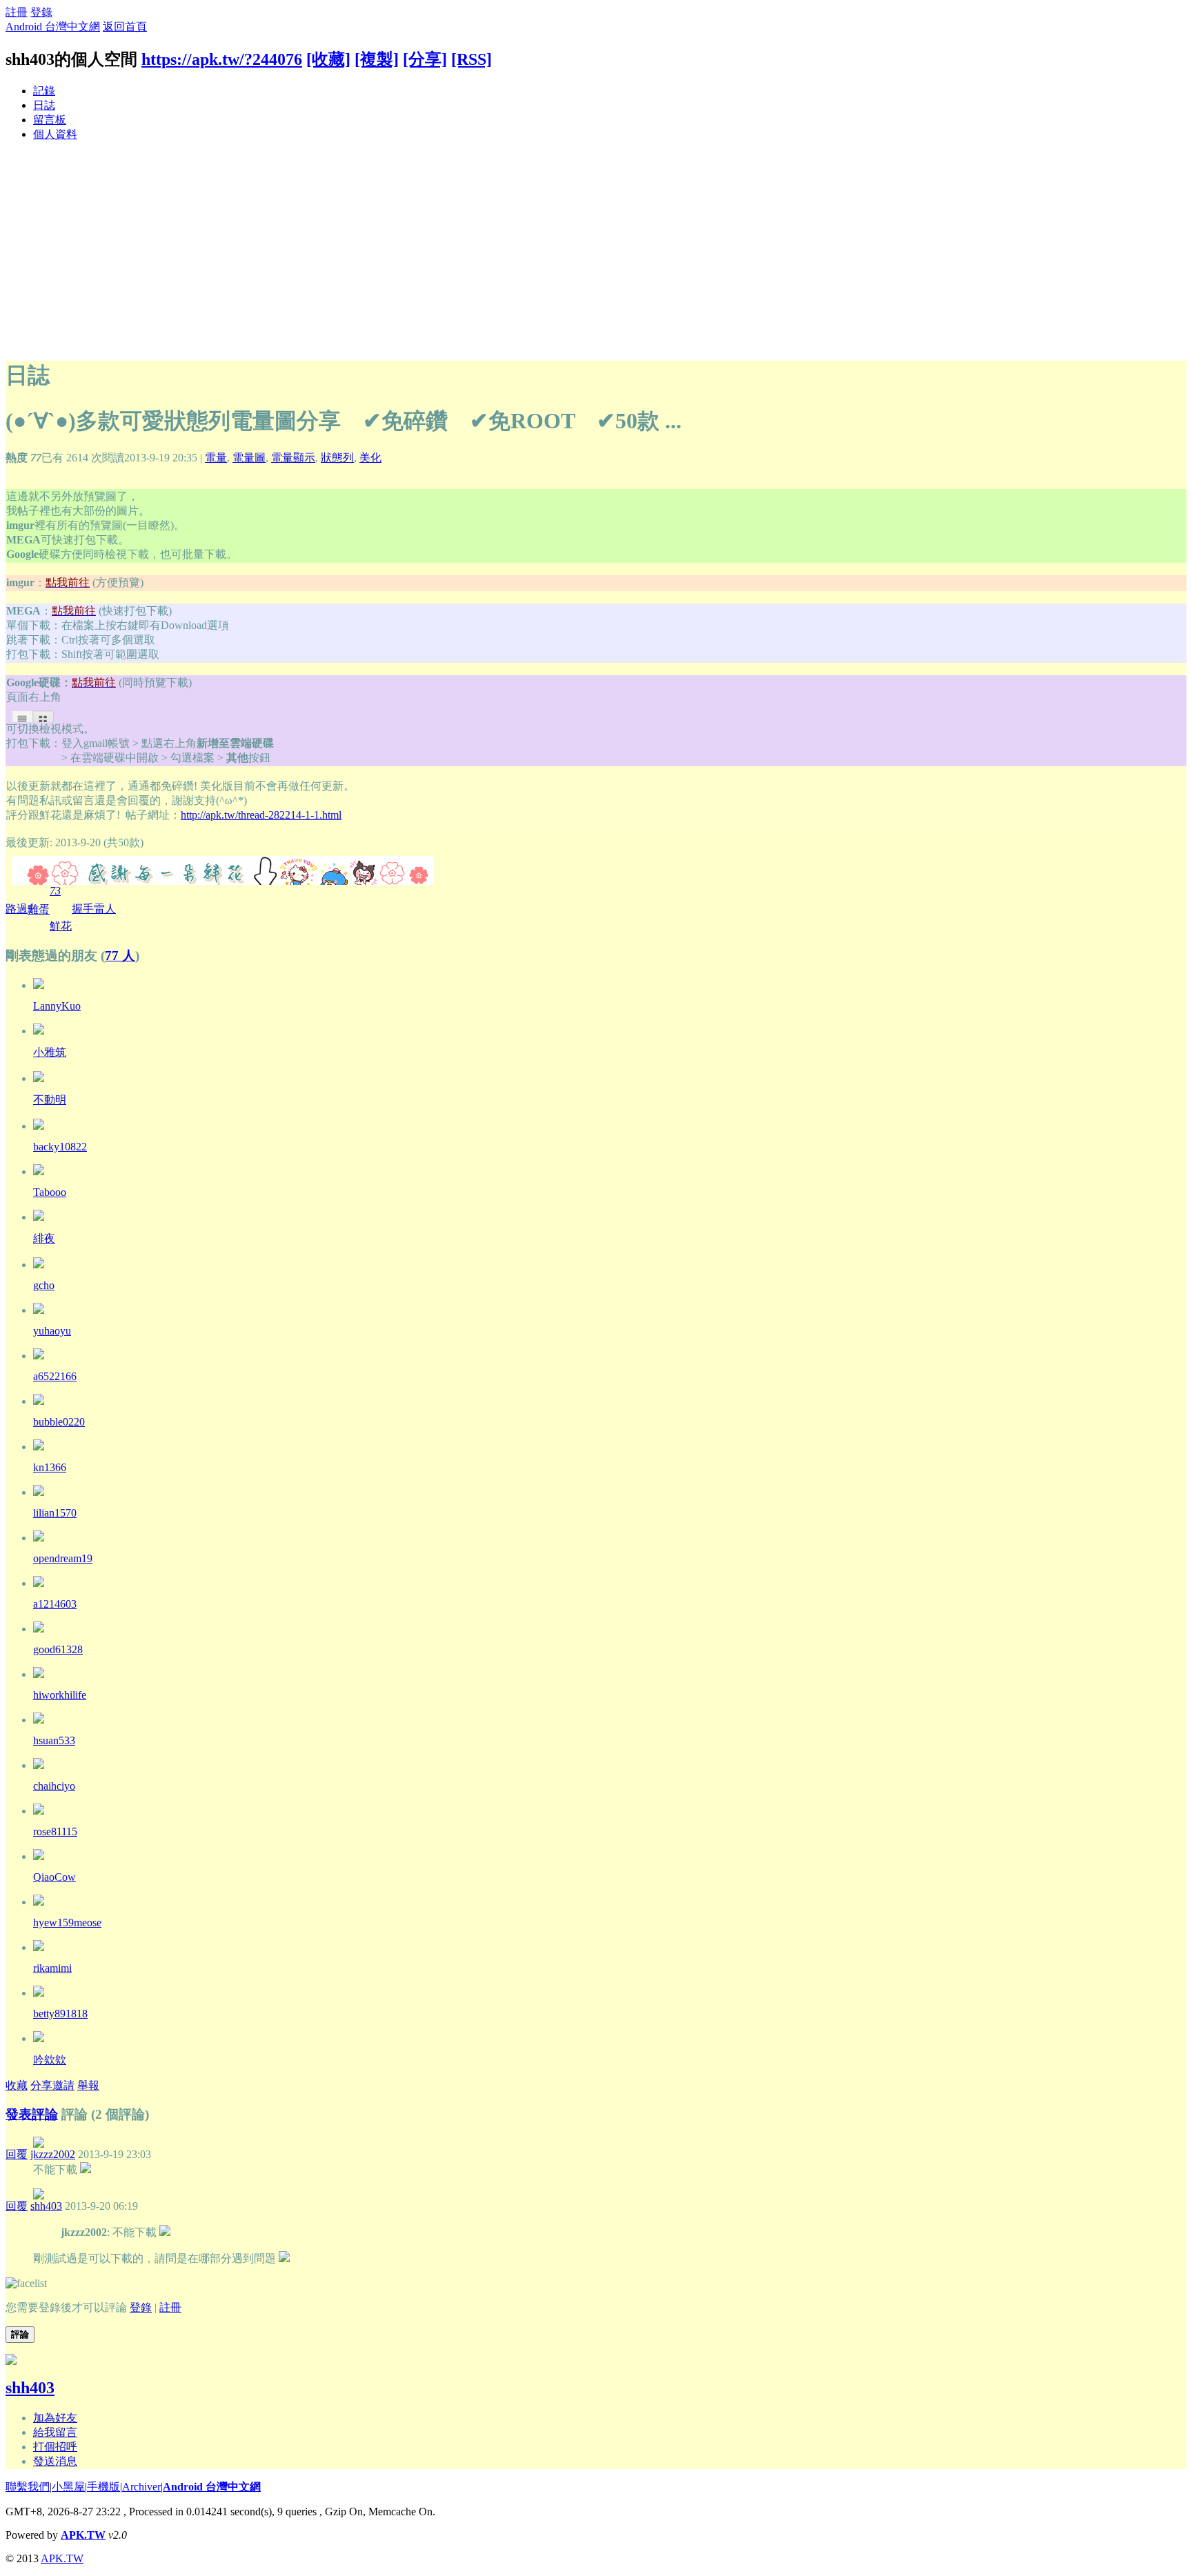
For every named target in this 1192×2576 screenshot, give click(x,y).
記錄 (44, 91)
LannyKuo (57, 1006)
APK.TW (83, 2535)
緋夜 (44, 1238)
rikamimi (52, 1968)
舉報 (88, 2085)
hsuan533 (54, 1740)
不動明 (50, 1100)
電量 (216, 458)
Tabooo (50, 1192)
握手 (83, 909)
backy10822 (60, 1147)
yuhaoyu (52, 1331)
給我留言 (55, 2432)
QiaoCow (54, 1877)
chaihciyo (54, 1786)
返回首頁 (125, 27)
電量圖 (249, 458)
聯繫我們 (28, 2487)
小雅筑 (50, 1052)
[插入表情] (26, 2283)
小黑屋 (68, 2487)
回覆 (17, 2154)
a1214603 (55, 1604)
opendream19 (63, 1558)
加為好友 (55, 2418)
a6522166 (55, 1376)
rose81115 (55, 1831)
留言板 (50, 120)
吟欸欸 (50, 2060)
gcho (44, 1285)
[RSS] (471, 59)
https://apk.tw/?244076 (222, 59)
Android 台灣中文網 (53, 27)
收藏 (17, 2085)
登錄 (41, 12)
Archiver (141, 2487)
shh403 (46, 2206)
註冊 (17, 12)
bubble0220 (59, 1422)
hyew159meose (67, 1923)
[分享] (425, 59)
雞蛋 (39, 908)
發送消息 (55, 2461)
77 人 (120, 956)
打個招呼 (55, 2447)
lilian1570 (55, 1513)
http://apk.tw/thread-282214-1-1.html (261, 815)
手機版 (103, 2487)
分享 (41, 2085)
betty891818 (60, 2014)
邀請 (63, 2085)
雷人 (105, 909)
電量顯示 (293, 458)
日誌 (44, 105)
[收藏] (328, 59)
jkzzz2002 (53, 2154)
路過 (17, 909)
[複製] (377, 59)
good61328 (58, 1649)
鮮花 (61, 908)
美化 (370, 458)
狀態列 (337, 458)
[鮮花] (39, 985)
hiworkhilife (60, 1695)
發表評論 (32, 2114)
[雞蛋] (39, 1447)
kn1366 (50, 1467)
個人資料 (55, 134)
